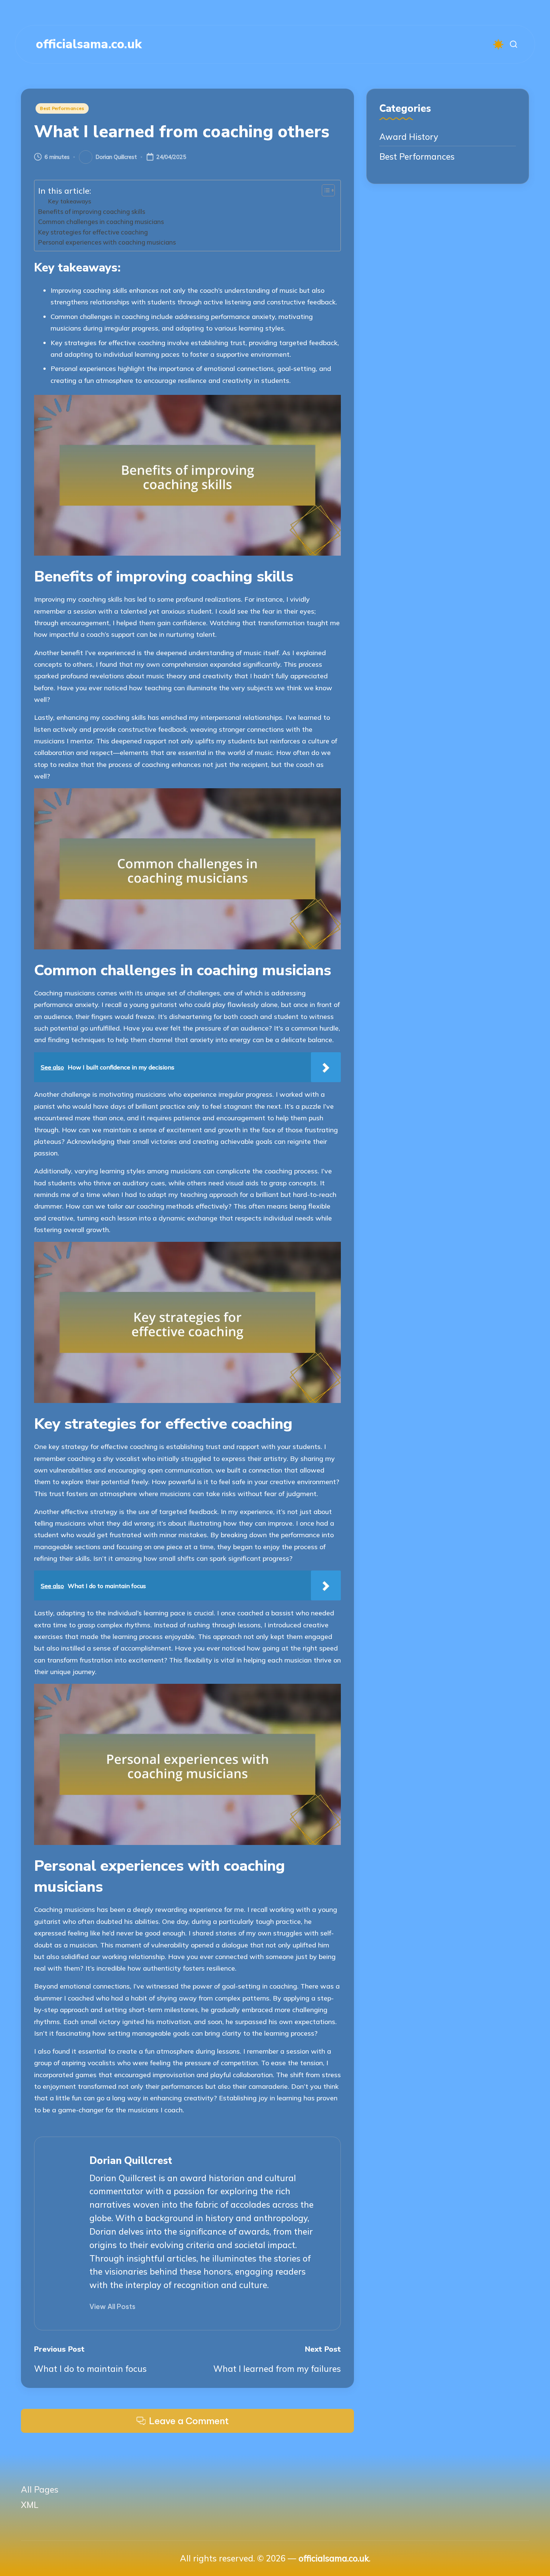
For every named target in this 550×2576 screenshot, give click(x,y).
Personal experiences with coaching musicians (107, 242)
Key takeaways (70, 201)
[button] (112, 2307)
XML (30, 2505)
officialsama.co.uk (89, 44)
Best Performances (62, 108)
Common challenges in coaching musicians (101, 222)
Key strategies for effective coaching (93, 232)
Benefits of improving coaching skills (92, 211)
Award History (409, 137)
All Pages (40, 2489)
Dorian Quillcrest (131, 2161)
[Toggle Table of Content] (325, 190)
